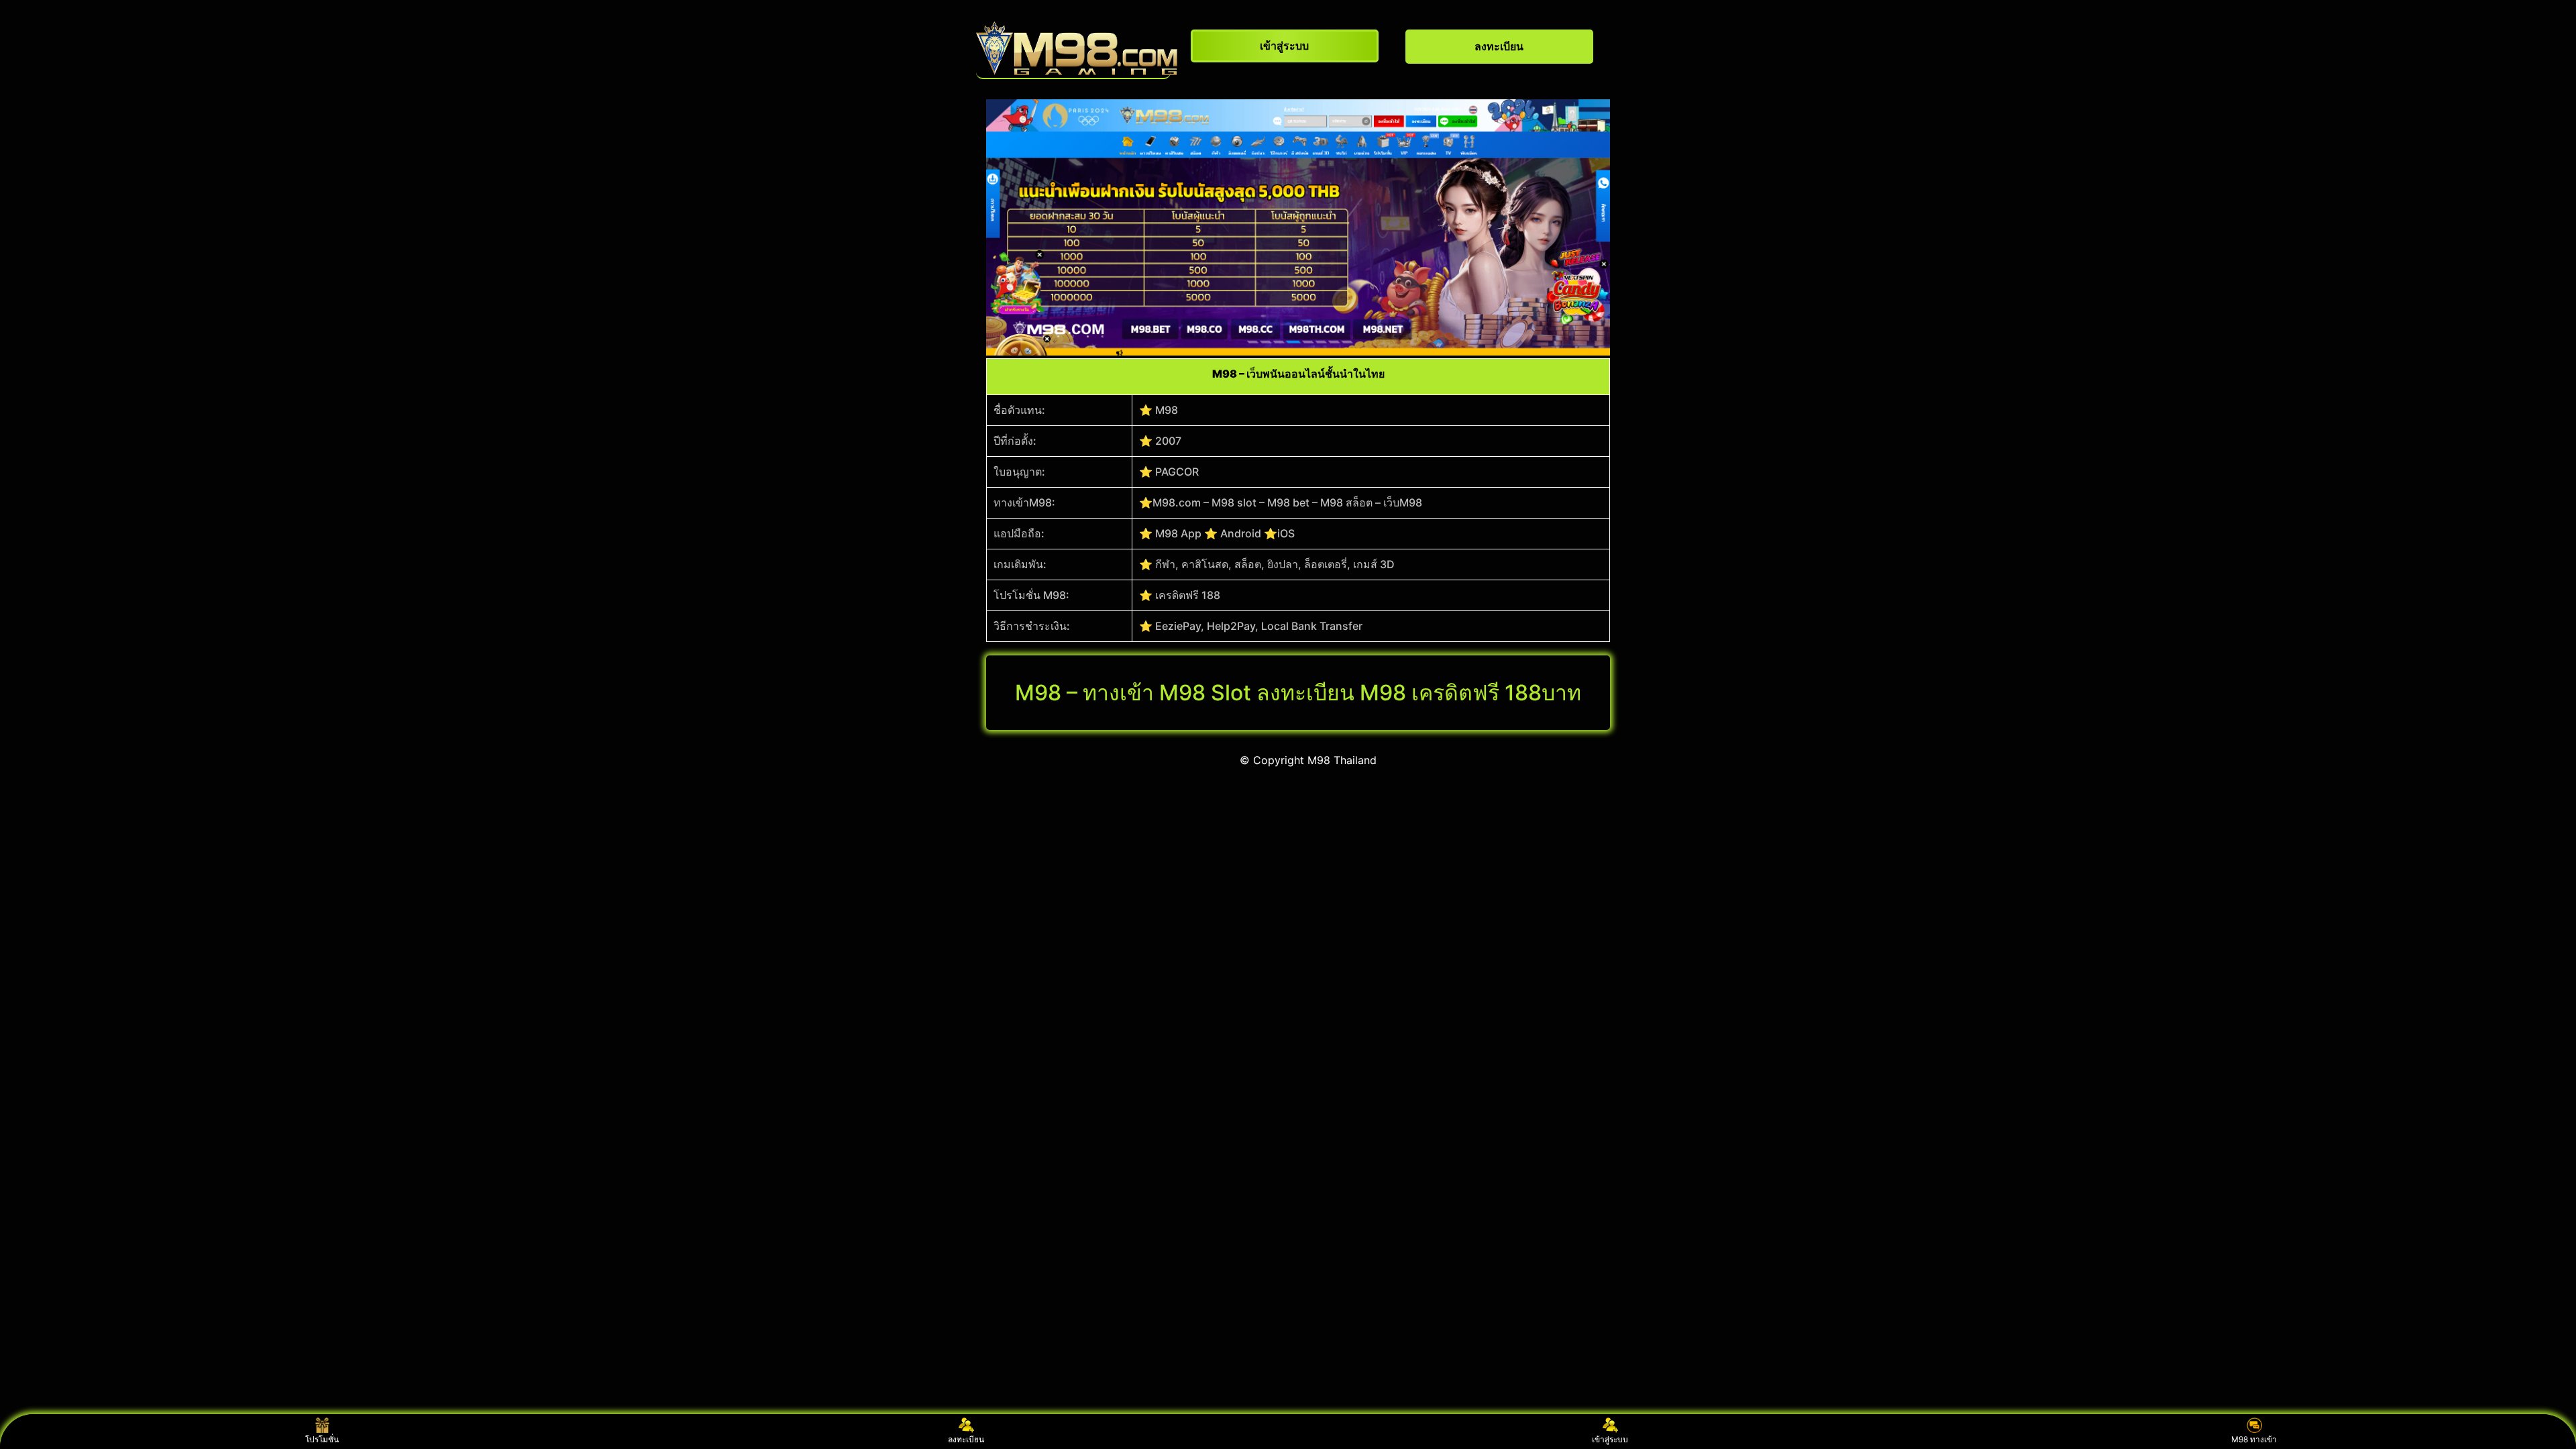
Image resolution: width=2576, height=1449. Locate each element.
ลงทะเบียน (966, 1439)
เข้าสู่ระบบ (1610, 1439)
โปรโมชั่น (322, 1439)
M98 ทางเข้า (2254, 1439)
